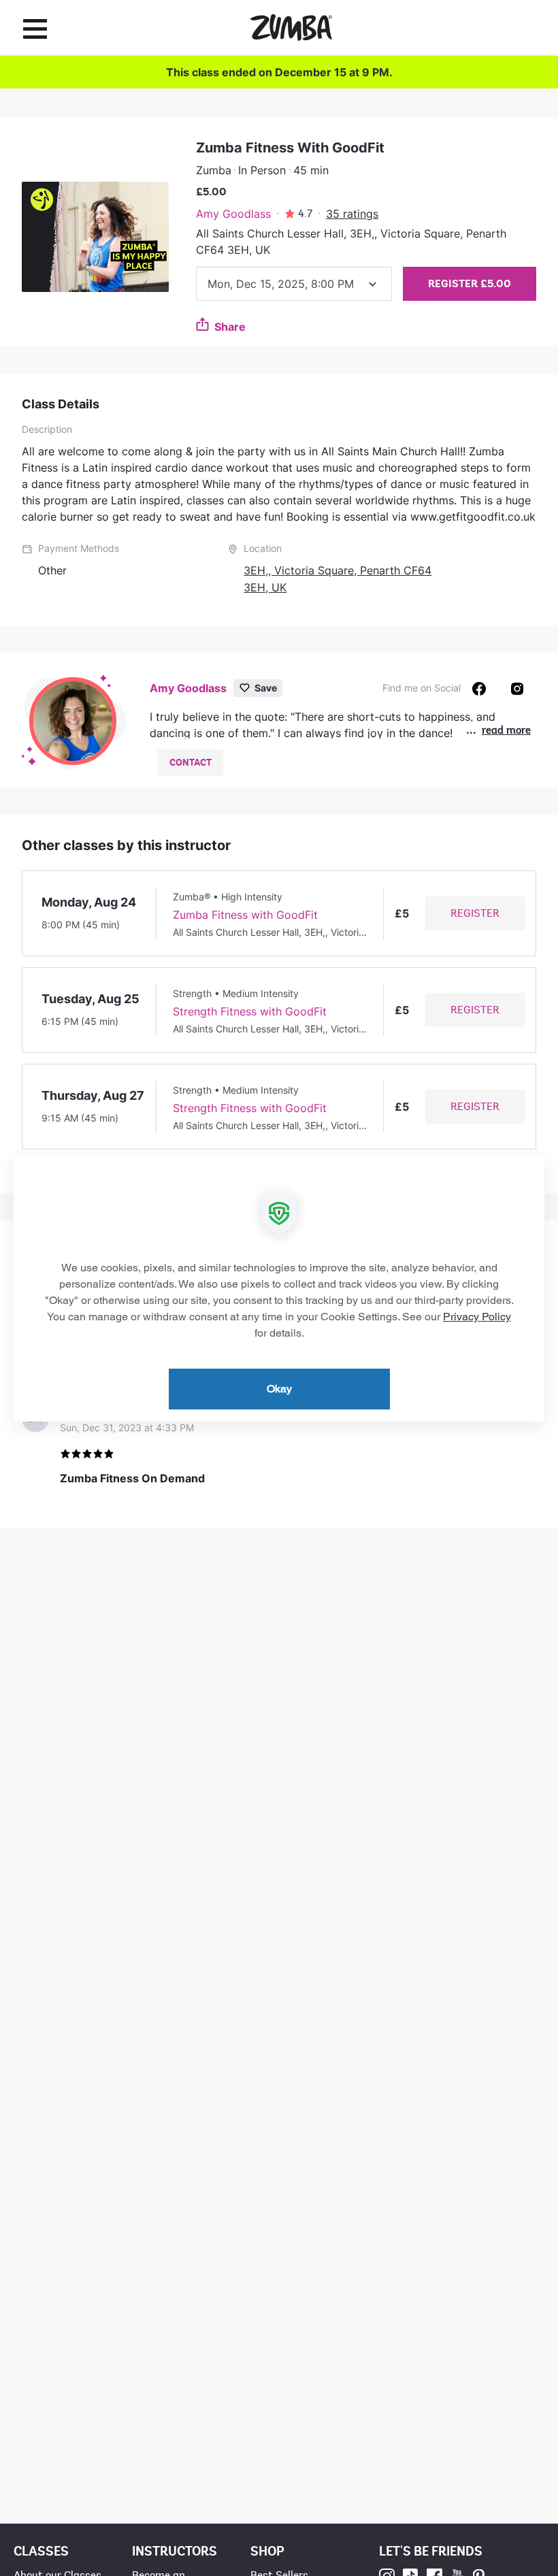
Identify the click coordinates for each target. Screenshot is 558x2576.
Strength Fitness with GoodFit (250, 1011)
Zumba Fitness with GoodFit (245, 915)
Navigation (35, 29)
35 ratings (352, 214)
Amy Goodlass (233, 214)
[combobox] (294, 284)
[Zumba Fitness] (291, 28)
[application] (279, 1288)
